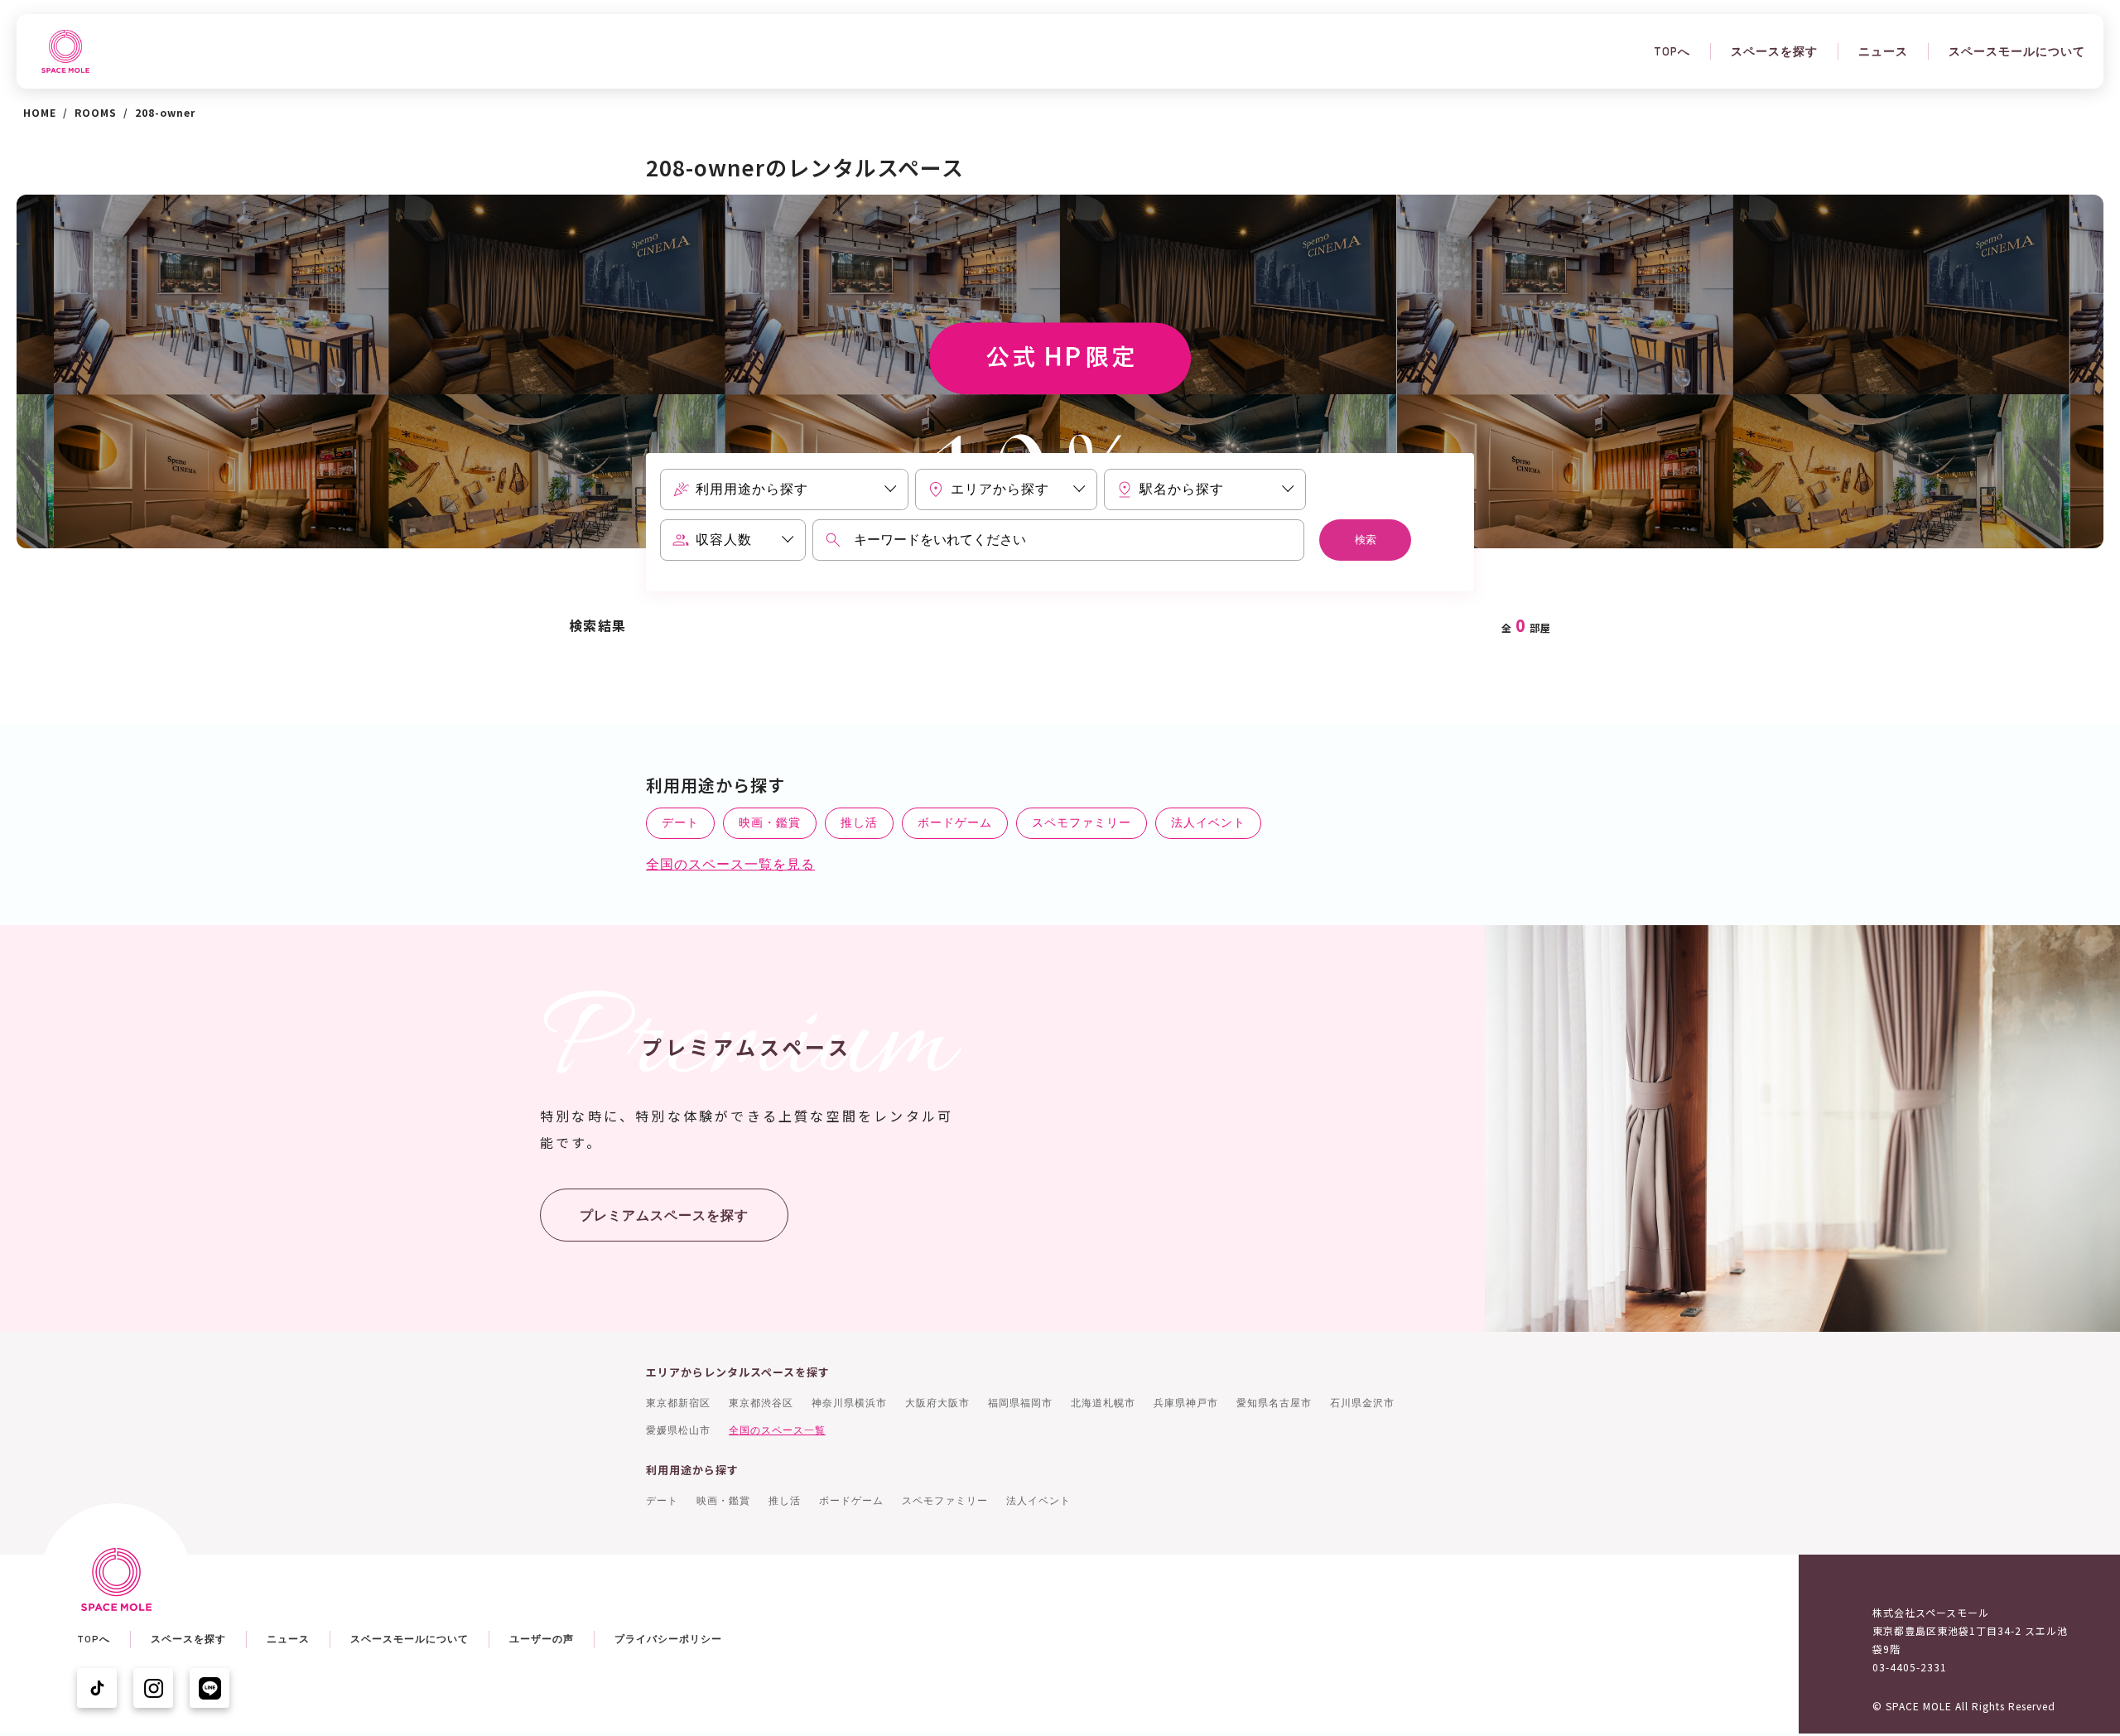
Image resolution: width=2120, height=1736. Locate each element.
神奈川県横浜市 (849, 1403)
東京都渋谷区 (761, 1403)
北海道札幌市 (1103, 1403)
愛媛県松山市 (678, 1430)
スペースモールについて (2017, 51)
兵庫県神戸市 (1186, 1403)
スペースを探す (1774, 51)
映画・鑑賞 (770, 822)
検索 (1366, 540)
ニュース (1883, 51)
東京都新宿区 (678, 1403)
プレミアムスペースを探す (664, 1215)
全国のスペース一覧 (777, 1430)
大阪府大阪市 (937, 1403)
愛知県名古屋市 (1274, 1403)
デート (680, 822)
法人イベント (1208, 822)
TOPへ (1672, 51)
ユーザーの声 (542, 1639)
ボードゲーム (955, 822)
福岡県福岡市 (1020, 1403)
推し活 (859, 822)
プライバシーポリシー (668, 1639)
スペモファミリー (1082, 822)
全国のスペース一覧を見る (730, 864)
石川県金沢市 (1362, 1403)
